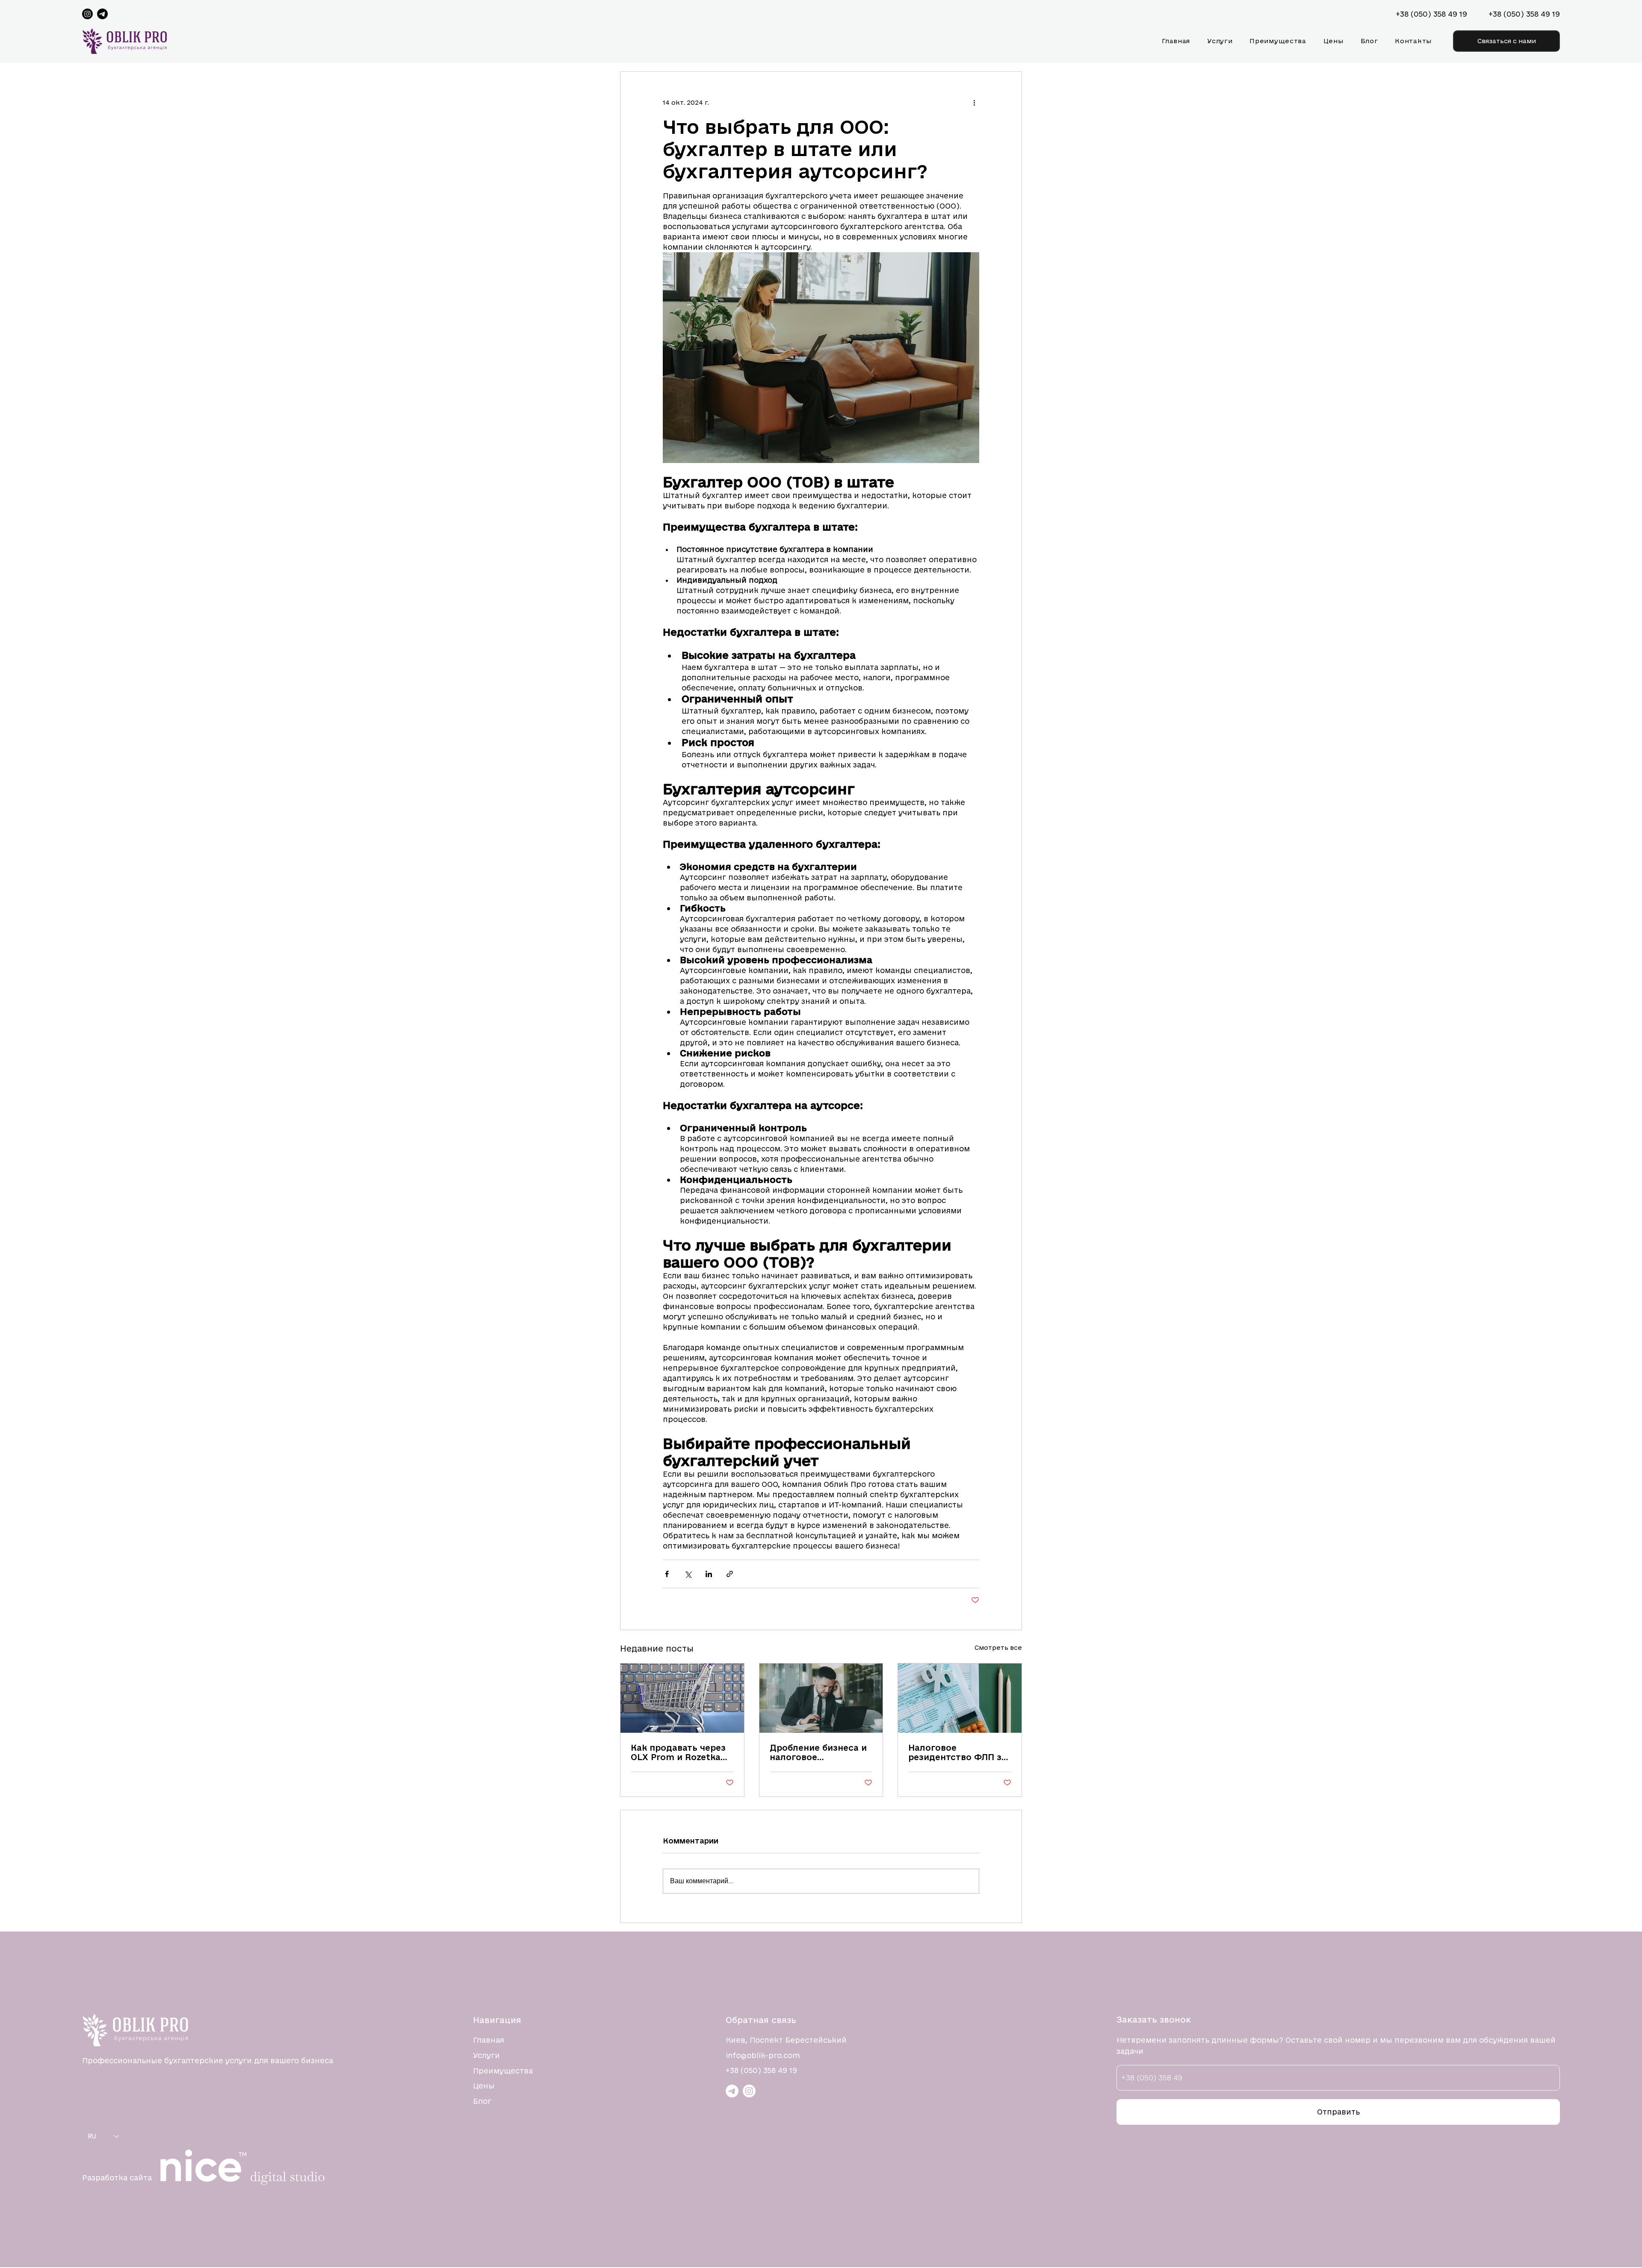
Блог (482, 2101)
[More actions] (974, 103)
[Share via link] (730, 1574)
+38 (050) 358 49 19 (761, 2070)
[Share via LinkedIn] (709, 1574)
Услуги (486, 2055)
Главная (489, 2040)
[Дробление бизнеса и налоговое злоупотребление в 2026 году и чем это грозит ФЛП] (821, 1698)
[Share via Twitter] (688, 1574)
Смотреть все (998, 1647)
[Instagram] (87, 14)
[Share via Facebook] (667, 1574)
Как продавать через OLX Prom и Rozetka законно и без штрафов (678, 1752)
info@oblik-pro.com (763, 2055)
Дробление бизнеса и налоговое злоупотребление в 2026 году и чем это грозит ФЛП (818, 1752)
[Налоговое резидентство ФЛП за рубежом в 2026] (960, 1698)
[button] (1506, 41)
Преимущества (503, 2071)
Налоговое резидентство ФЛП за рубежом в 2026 (957, 1752)
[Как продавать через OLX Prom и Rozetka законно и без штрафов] (682, 1698)
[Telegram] (102, 14)
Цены (484, 2086)
